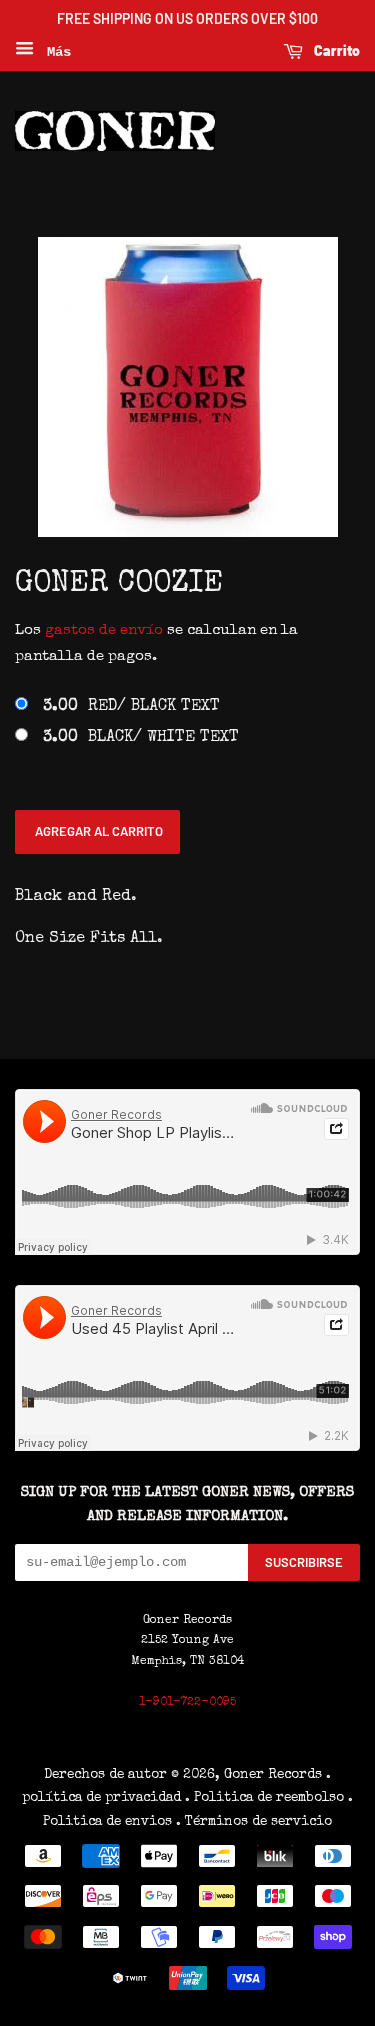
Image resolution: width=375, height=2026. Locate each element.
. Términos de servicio (254, 1822)
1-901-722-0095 (187, 1703)
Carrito (335, 50)
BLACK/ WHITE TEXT (141, 738)
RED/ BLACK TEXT (131, 707)
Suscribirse (304, 1562)
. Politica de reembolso (264, 1798)
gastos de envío (104, 630)
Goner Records (275, 1775)
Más (55, 52)
